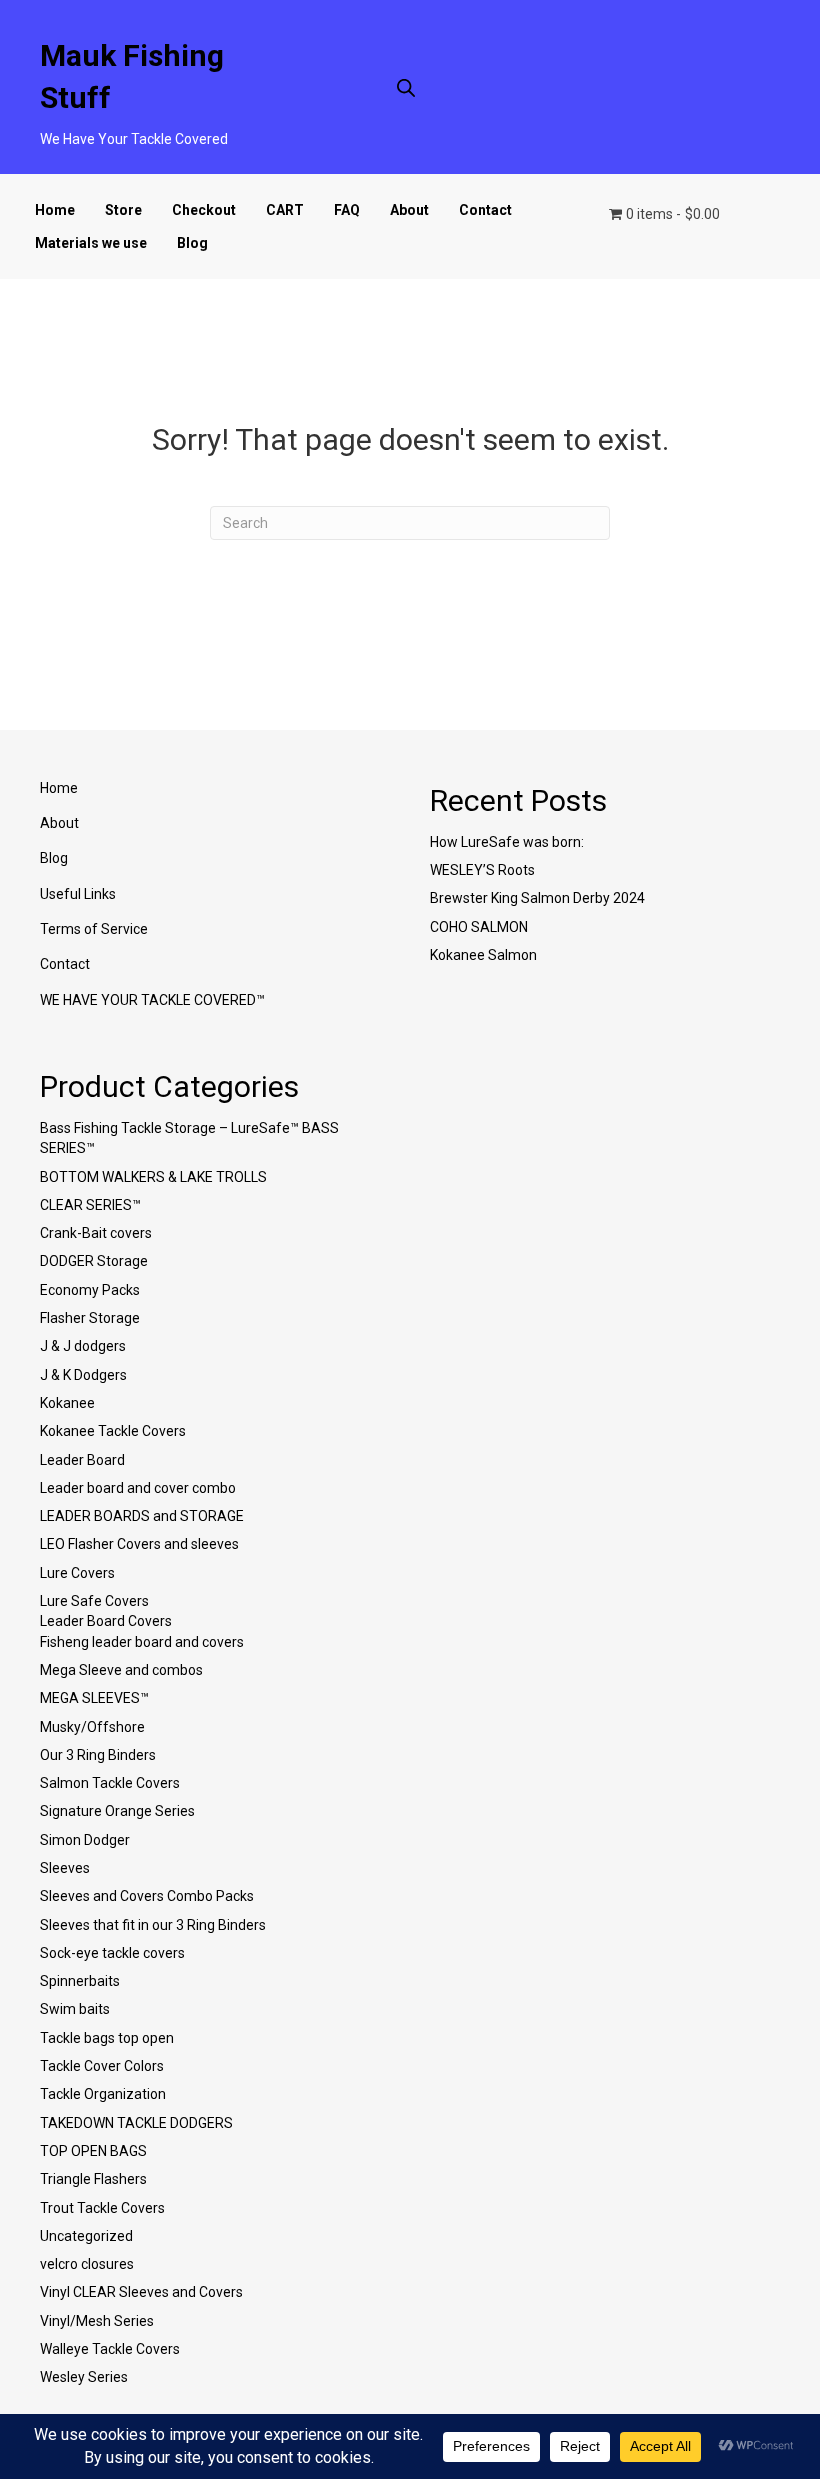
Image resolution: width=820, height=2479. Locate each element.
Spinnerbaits (80, 1981)
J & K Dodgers (83, 1375)
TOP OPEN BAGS (93, 2151)
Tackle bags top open (107, 2038)
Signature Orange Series (117, 1811)
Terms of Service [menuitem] (94, 929)
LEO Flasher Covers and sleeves (139, 1544)
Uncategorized (86, 2236)
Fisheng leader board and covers (142, 1642)
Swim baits (75, 2009)
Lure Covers (77, 1573)
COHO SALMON (479, 927)
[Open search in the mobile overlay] (406, 87)
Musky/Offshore (92, 1727)
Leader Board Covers (106, 1621)
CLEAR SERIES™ (90, 1205)
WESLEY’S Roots (482, 870)
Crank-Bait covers (96, 1233)
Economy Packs (90, 1290)
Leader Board (82, 1460)
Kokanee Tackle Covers (113, 1431)
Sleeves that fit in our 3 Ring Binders (153, 1925)
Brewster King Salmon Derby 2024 (537, 898)
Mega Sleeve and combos (121, 1670)
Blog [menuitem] (54, 858)
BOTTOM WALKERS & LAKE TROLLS (153, 1177)
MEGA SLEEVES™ (94, 1698)
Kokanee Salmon (483, 955)
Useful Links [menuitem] (78, 894)
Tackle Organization (103, 2094)
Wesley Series (84, 2377)
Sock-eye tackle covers (112, 1953)
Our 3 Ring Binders (98, 1755)
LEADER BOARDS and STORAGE (142, 1516)
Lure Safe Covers (94, 1601)
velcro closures (87, 2264)
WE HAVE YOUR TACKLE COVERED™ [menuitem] (152, 1000)
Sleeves (65, 1868)
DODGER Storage (94, 1261)
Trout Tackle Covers (102, 2208)
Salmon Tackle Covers (110, 1783)
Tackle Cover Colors (102, 2066)
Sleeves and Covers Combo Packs (147, 1896)
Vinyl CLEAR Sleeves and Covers (141, 2292)
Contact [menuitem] (65, 964)
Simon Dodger (85, 1840)
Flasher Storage (90, 1318)
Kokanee (67, 1403)
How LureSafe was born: (507, 842)
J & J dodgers (83, 1346)
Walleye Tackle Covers (110, 2349)
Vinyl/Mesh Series (97, 2321)
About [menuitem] (59, 823)
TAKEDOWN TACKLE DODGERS (136, 2123)
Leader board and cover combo (138, 1488)
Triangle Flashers (93, 2179)
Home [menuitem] (59, 788)
